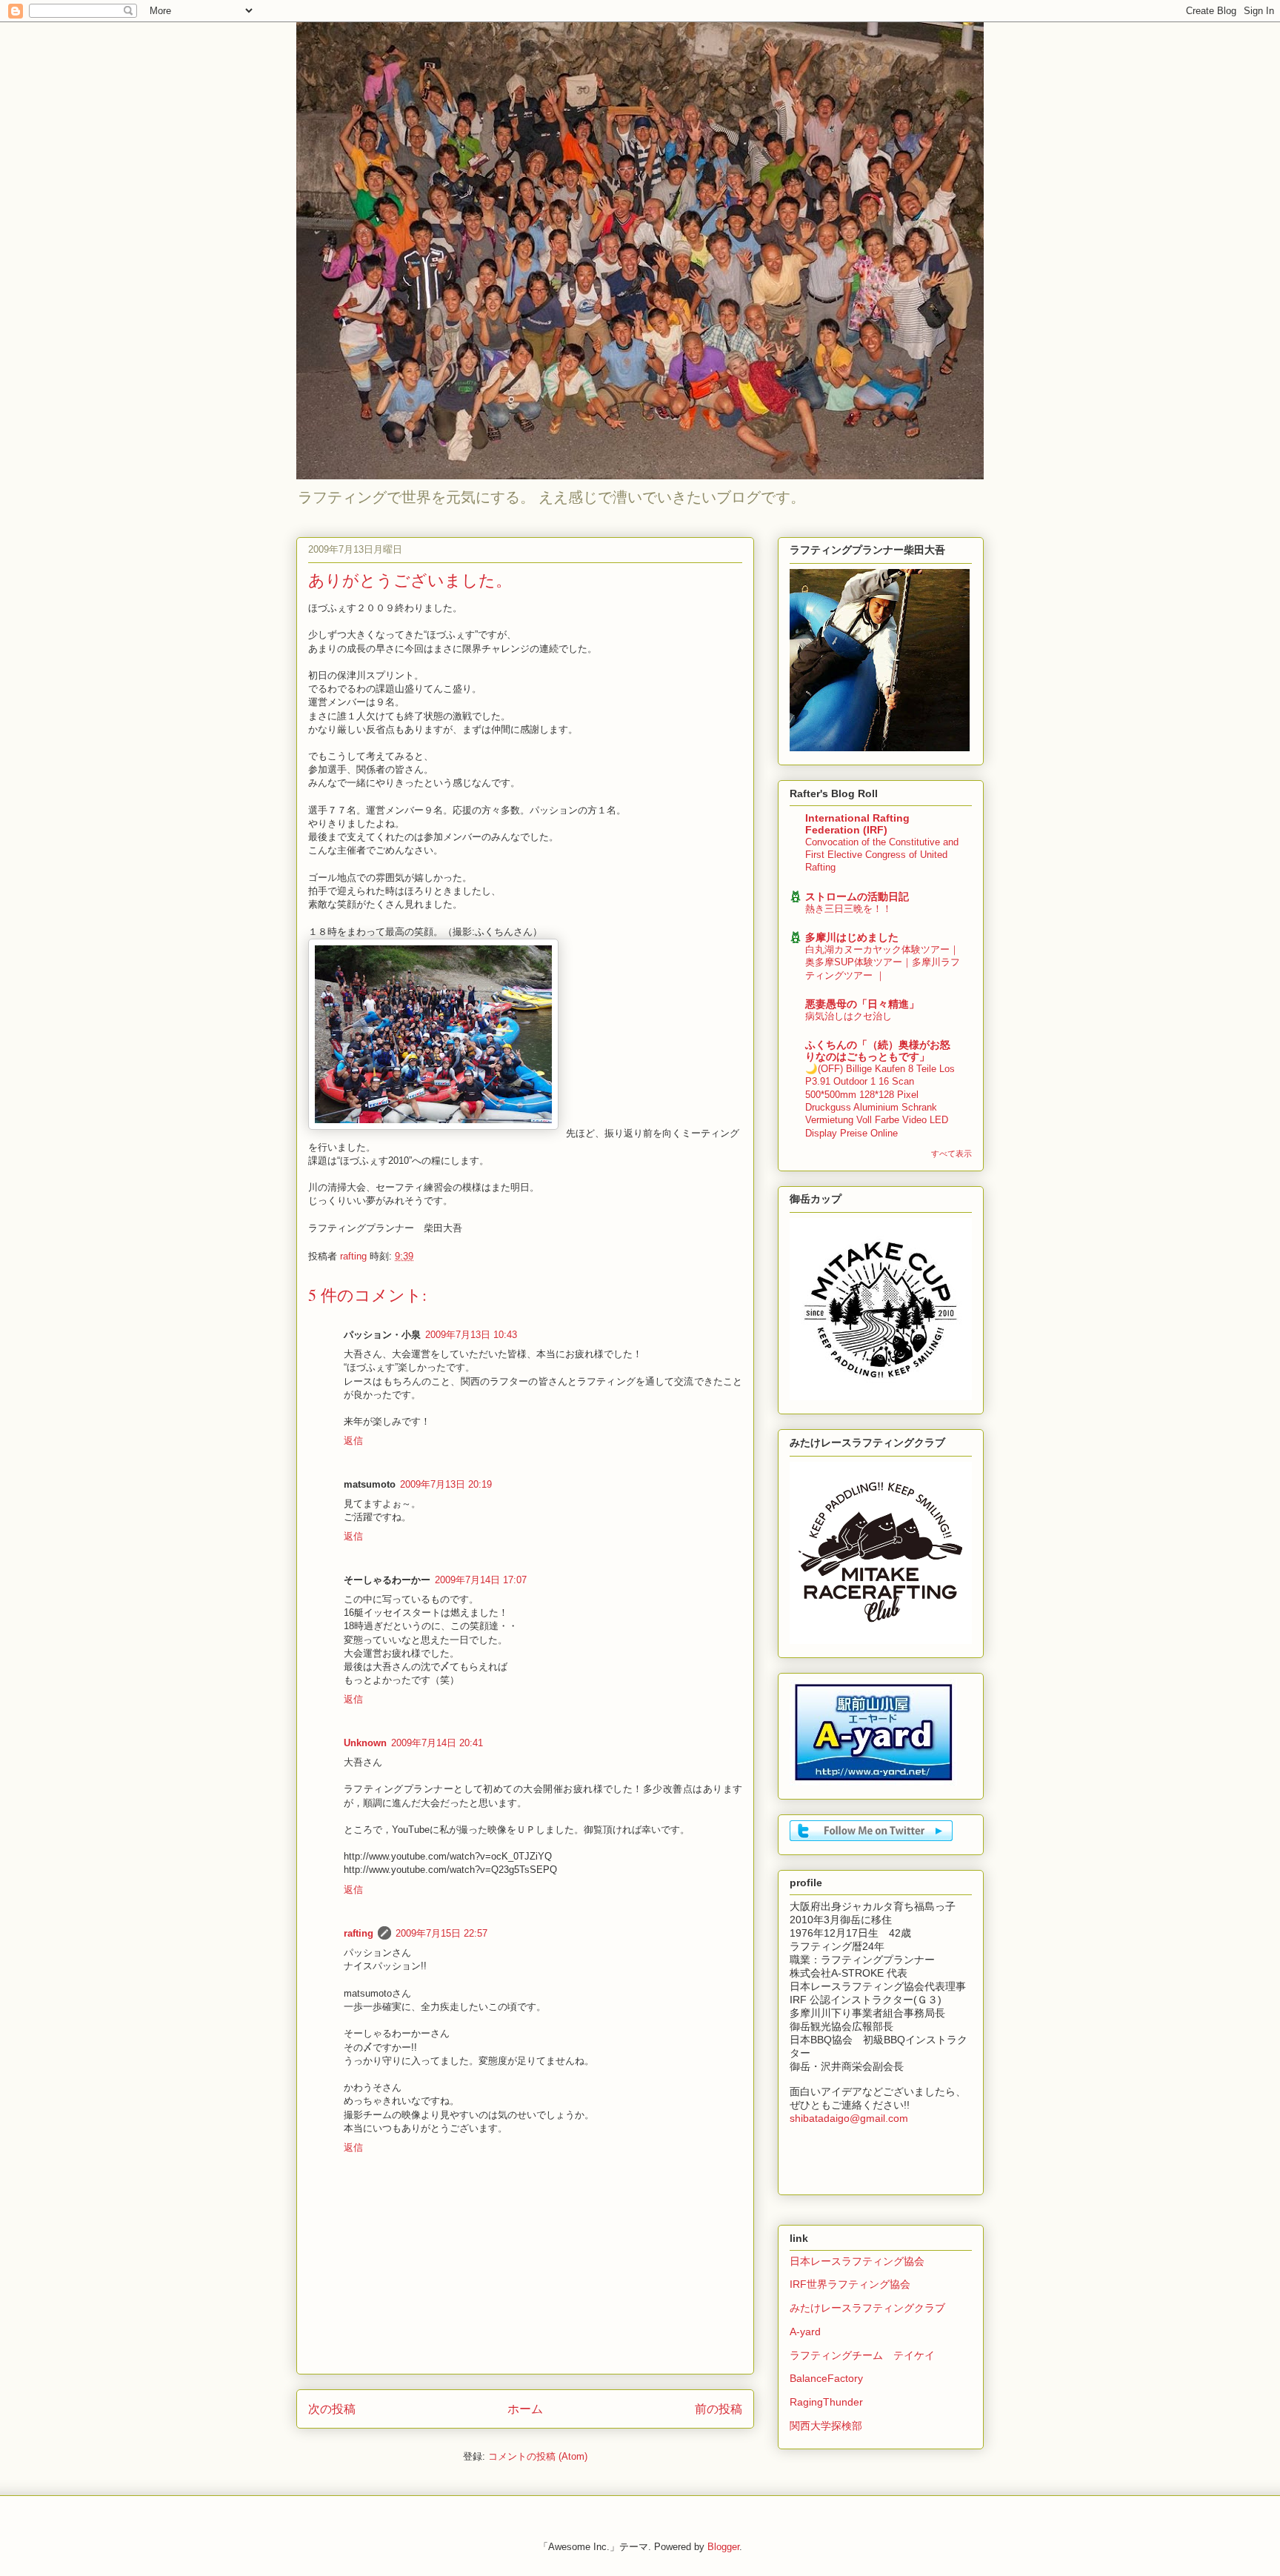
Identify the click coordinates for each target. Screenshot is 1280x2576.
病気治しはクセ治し (849, 1016)
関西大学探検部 (826, 2426)
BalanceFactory (826, 2378)
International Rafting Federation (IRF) (857, 824)
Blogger (723, 2547)
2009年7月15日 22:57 (441, 1933)
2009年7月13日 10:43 (471, 1335)
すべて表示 (951, 1154)
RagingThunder (826, 2402)
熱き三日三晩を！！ (849, 909)
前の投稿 (719, 2409)
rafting (359, 1933)
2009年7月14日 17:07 (481, 1580)
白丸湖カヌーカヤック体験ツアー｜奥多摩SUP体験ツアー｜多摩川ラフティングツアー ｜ (883, 962)
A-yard (805, 2332)
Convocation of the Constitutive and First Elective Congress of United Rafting (882, 855)
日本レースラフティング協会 (857, 2261)
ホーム (525, 2409)
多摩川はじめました (852, 937)
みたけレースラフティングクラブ (867, 2308)
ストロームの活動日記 (857, 896)
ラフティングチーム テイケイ (862, 2355)
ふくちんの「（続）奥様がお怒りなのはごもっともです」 (878, 1051)
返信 (353, 1441)
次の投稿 (332, 2409)
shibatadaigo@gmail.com (849, 2118)
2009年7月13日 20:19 (446, 1484)
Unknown (365, 1743)
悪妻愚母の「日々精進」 (862, 1004)
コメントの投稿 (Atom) (538, 2456)
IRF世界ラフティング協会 (850, 2284)
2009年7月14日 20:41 (437, 1743)
